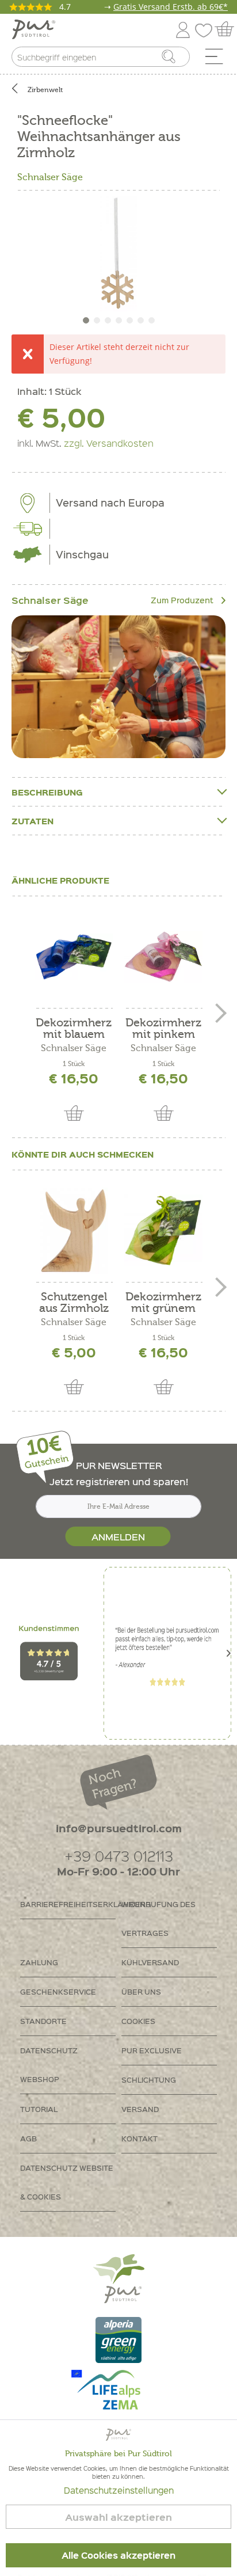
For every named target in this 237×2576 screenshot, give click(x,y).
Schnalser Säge (50, 177)
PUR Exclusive (152, 2050)
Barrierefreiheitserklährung (68, 1904)
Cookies (138, 2021)
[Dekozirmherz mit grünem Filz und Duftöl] (163, 1231)
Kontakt (139, 2138)
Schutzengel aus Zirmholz (74, 1303)
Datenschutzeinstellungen (119, 2490)
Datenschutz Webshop (49, 2065)
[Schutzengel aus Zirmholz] (74, 1231)
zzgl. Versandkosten (109, 443)
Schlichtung (149, 2080)
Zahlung (39, 1962)
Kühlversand (150, 1962)
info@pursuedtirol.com (119, 1828)
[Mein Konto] (183, 28)
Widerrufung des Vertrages (158, 1918)
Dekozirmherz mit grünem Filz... (163, 1303)
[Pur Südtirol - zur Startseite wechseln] (34, 30)
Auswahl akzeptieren (118, 2517)
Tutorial (39, 2109)
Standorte (43, 2021)
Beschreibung (47, 792)
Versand (140, 2109)
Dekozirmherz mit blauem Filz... (74, 1029)
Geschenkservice (58, 1991)
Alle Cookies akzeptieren (118, 2555)
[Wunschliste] (207, 28)
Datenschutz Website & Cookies (67, 2182)
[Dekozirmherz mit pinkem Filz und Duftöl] (163, 957)
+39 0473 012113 (119, 1856)
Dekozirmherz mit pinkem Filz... (163, 1029)
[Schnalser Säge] (118, 687)
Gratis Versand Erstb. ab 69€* (171, 7)
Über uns (141, 1991)
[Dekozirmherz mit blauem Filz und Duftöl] (74, 957)
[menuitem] (218, 59)
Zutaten (33, 821)
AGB (28, 2138)
